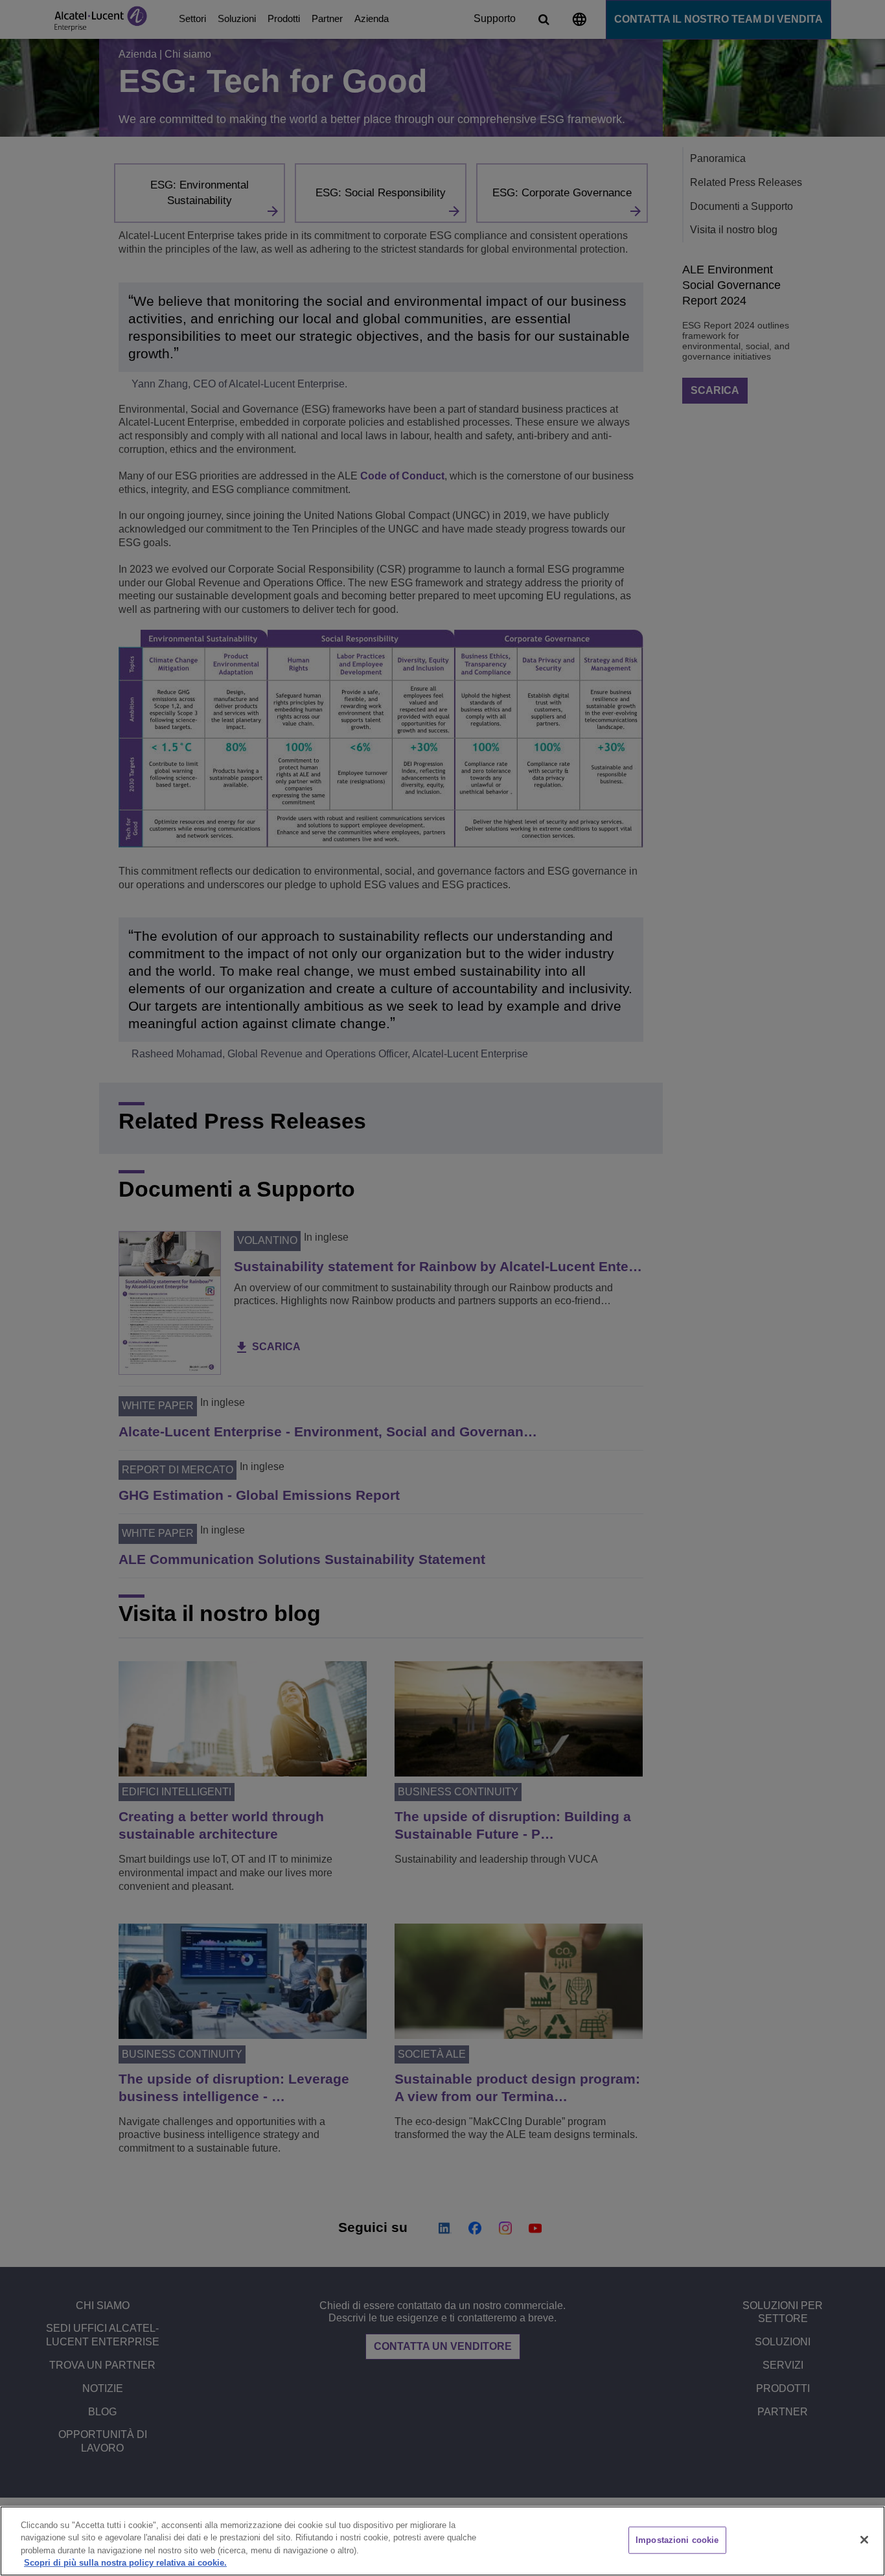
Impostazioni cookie (677, 2540)
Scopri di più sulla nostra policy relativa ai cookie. (125, 2563)
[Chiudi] (864, 2540)
